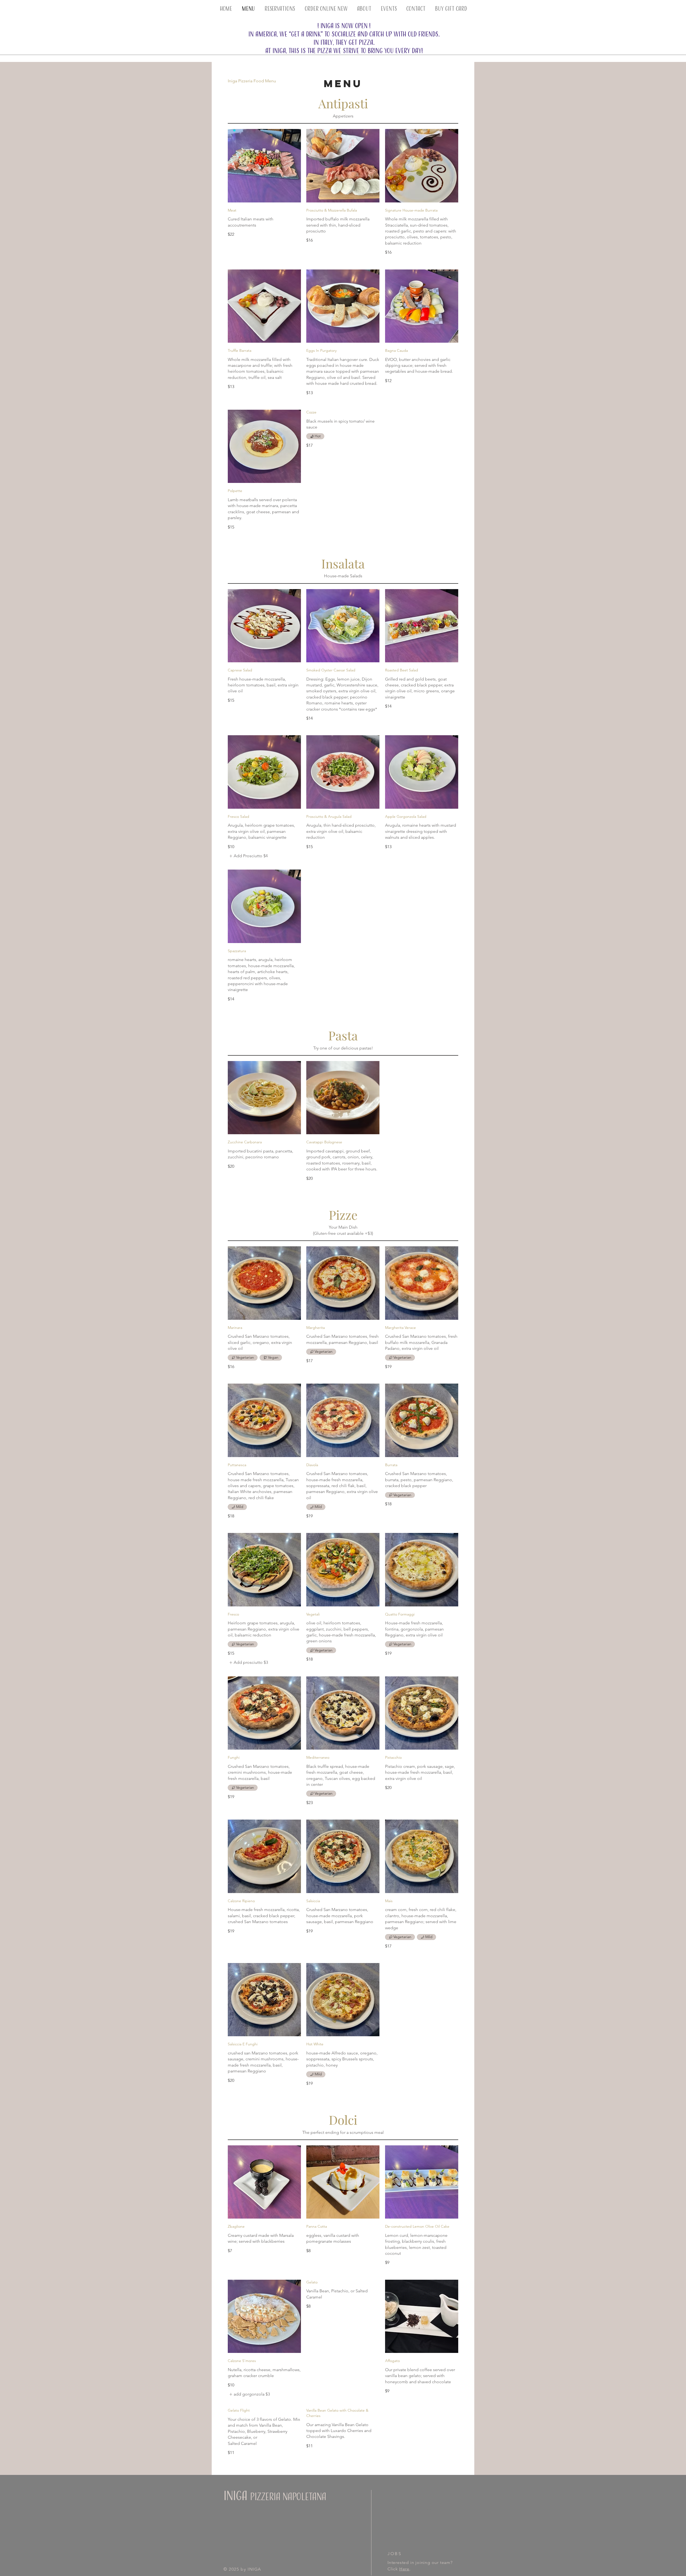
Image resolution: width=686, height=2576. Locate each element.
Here (404, 2569)
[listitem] (248, 1662)
